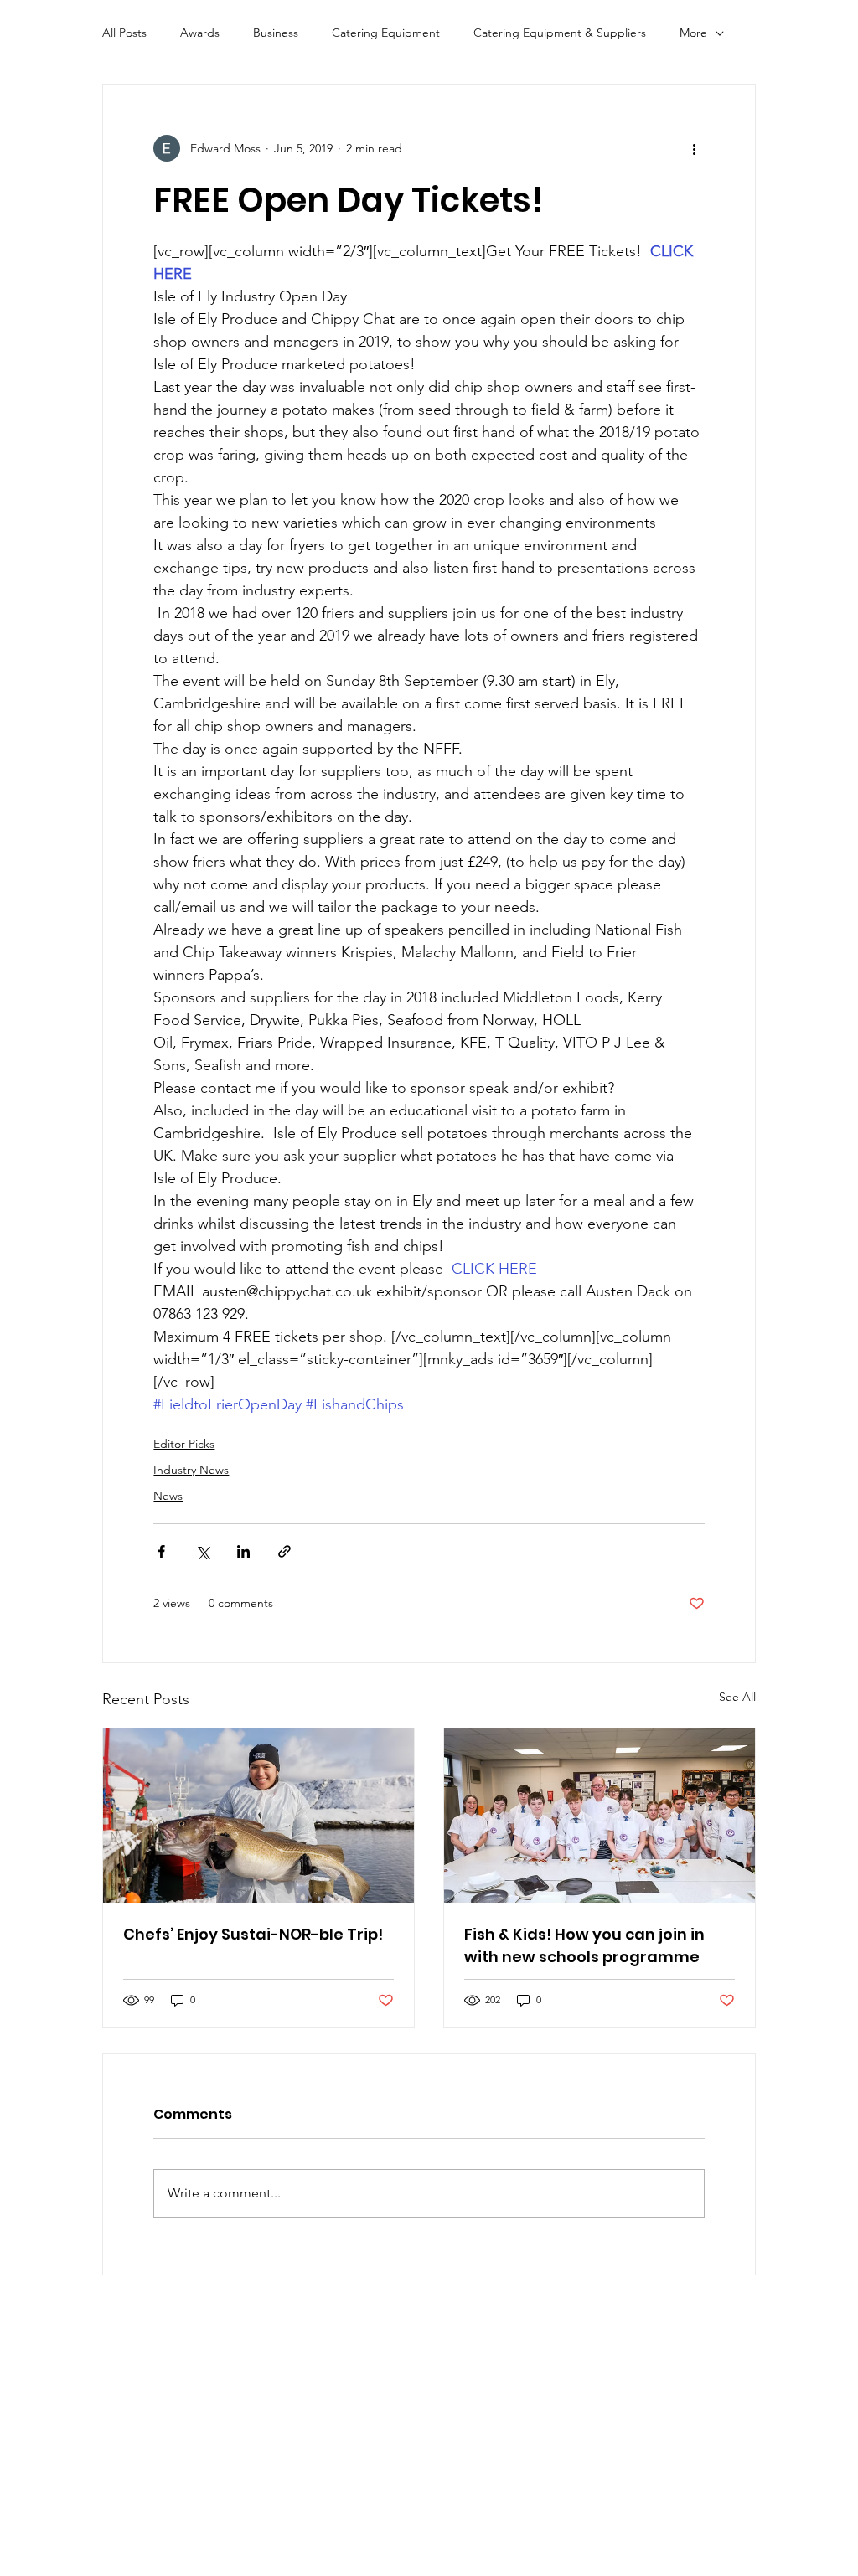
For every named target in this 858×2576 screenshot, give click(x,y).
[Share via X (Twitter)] (202, 1551)
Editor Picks (184, 1444)
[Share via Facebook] (161, 1551)
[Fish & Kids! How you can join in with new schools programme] (600, 1816)
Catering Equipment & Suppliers (560, 33)
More (693, 33)
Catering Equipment (386, 33)
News (168, 1496)
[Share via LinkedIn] (243, 1551)
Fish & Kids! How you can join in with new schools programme (584, 1945)
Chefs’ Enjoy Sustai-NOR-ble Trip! (253, 1934)
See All (737, 1697)
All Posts (124, 33)
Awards (200, 33)
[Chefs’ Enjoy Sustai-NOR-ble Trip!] (258, 1816)
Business (276, 33)
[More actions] (695, 148)
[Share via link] (284, 1551)
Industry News (191, 1470)
